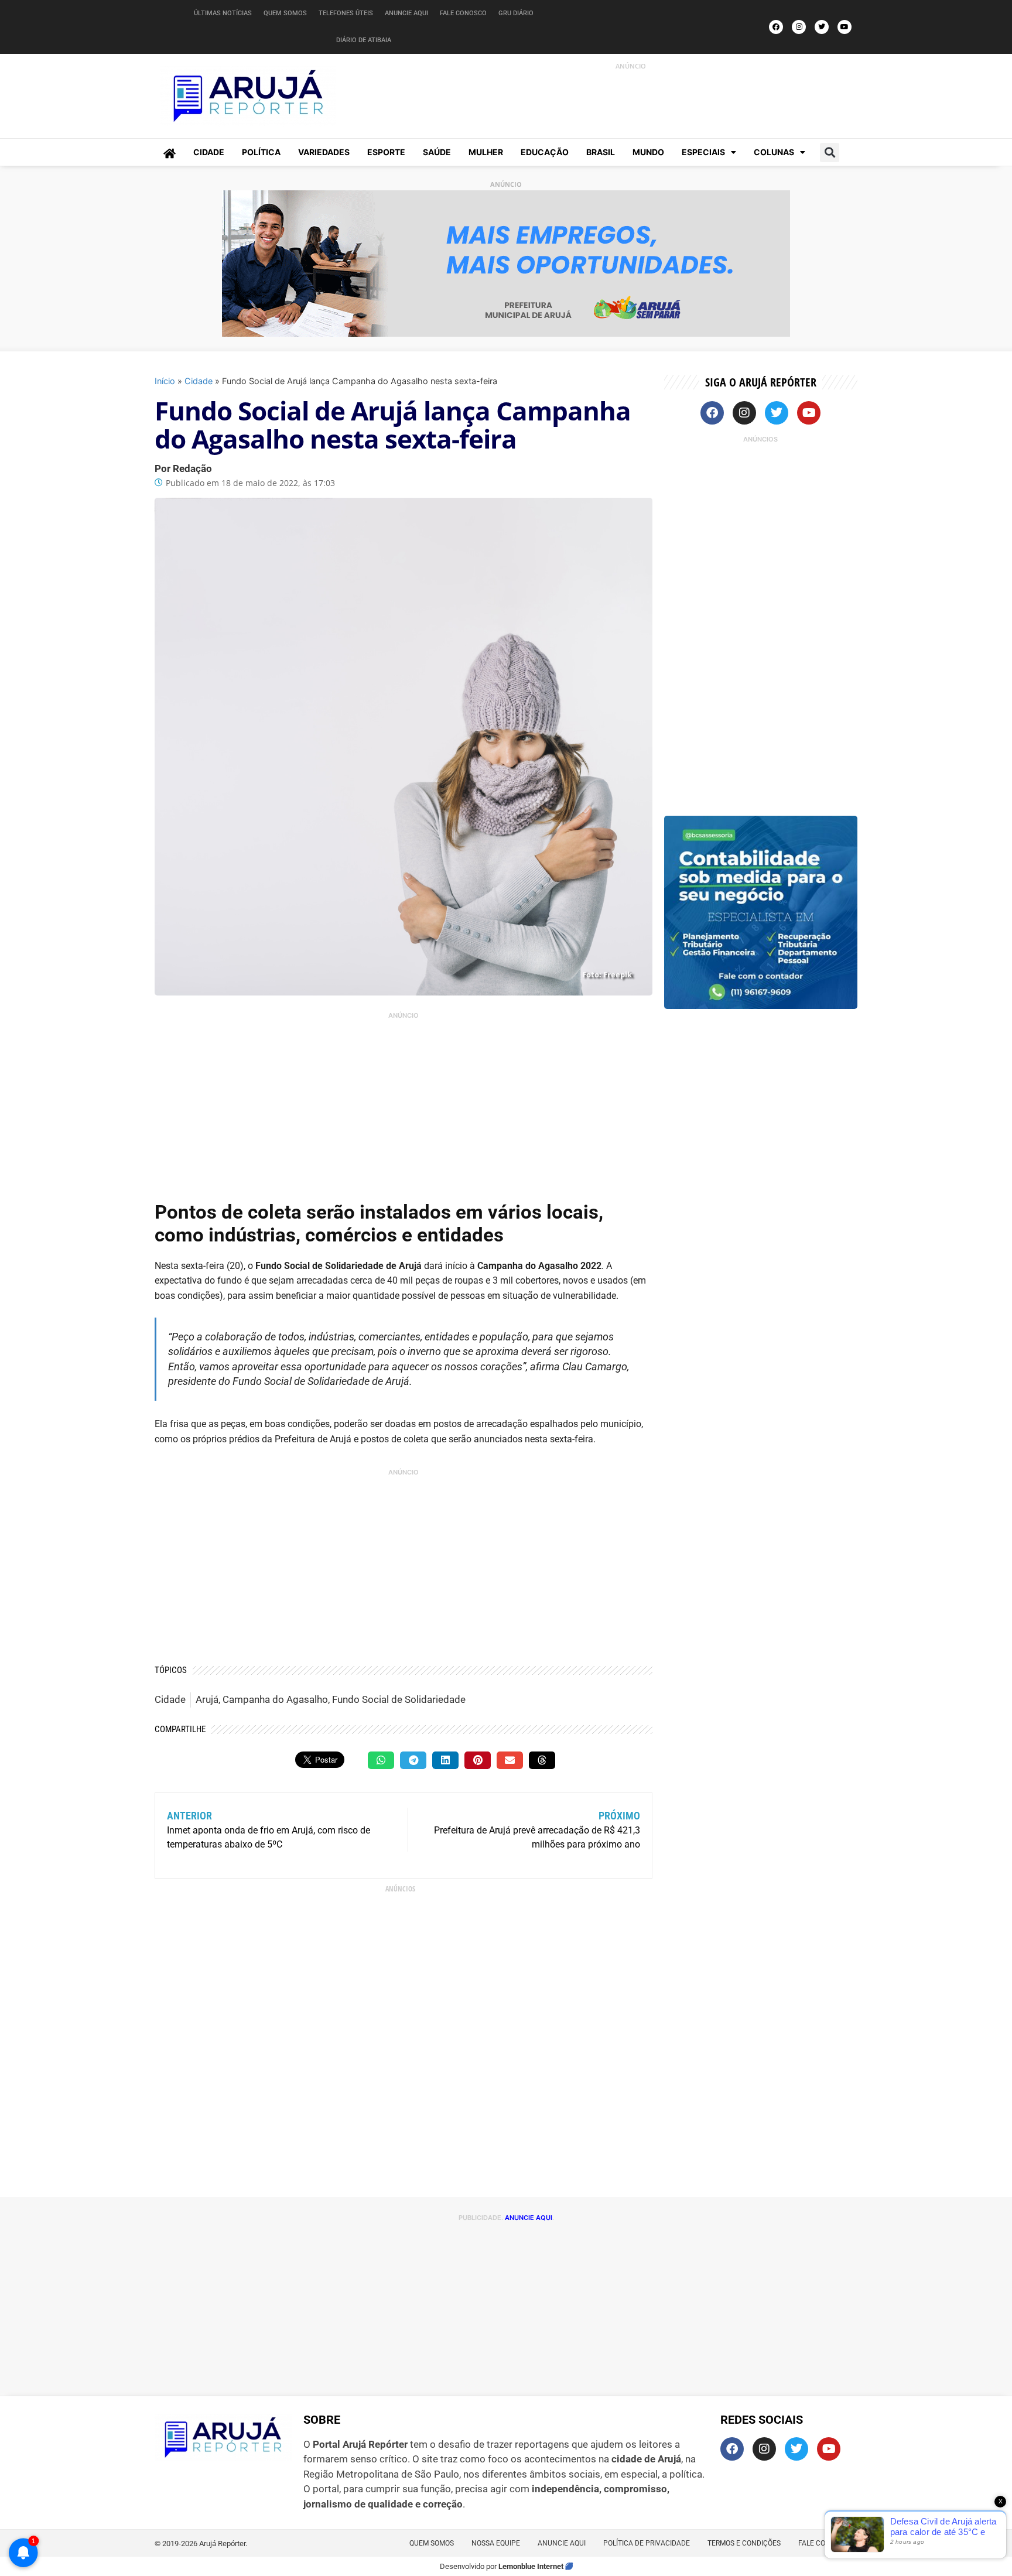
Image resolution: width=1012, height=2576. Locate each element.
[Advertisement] (618, 98)
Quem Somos (285, 13)
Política (261, 152)
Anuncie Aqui (406, 13)
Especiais (703, 152)
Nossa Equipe (496, 2543)
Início (165, 381)
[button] (830, 153)
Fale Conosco (463, 13)
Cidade (209, 152)
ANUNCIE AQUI (529, 2218)
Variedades (324, 152)
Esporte (386, 152)
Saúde (437, 152)
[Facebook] (776, 27)
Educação (545, 152)
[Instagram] (799, 27)
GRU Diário (516, 13)
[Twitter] (822, 27)
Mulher (486, 152)
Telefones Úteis (346, 13)
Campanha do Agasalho (275, 1699)
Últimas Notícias (223, 13)
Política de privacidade (647, 2543)
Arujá (207, 1699)
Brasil (601, 152)
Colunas (774, 152)
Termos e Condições (744, 2543)
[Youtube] (845, 27)
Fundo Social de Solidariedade (399, 1699)
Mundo (648, 152)
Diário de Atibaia (364, 40)
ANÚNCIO (631, 66)
